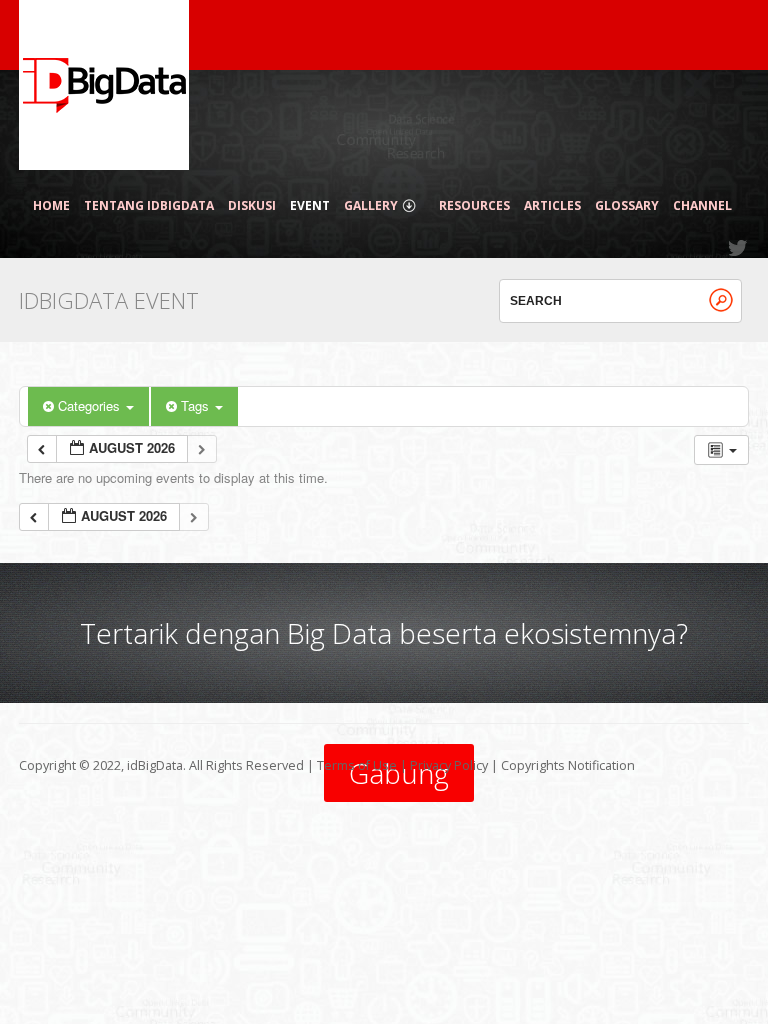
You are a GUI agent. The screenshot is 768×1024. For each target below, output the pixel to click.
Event (310, 206)
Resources (474, 206)
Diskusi (252, 206)
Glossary (627, 206)
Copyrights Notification (568, 765)
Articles (552, 206)
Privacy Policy (449, 765)
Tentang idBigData (149, 206)
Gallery (371, 206)
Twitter (739, 248)
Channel (702, 206)
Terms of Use (357, 765)
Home (51, 206)
